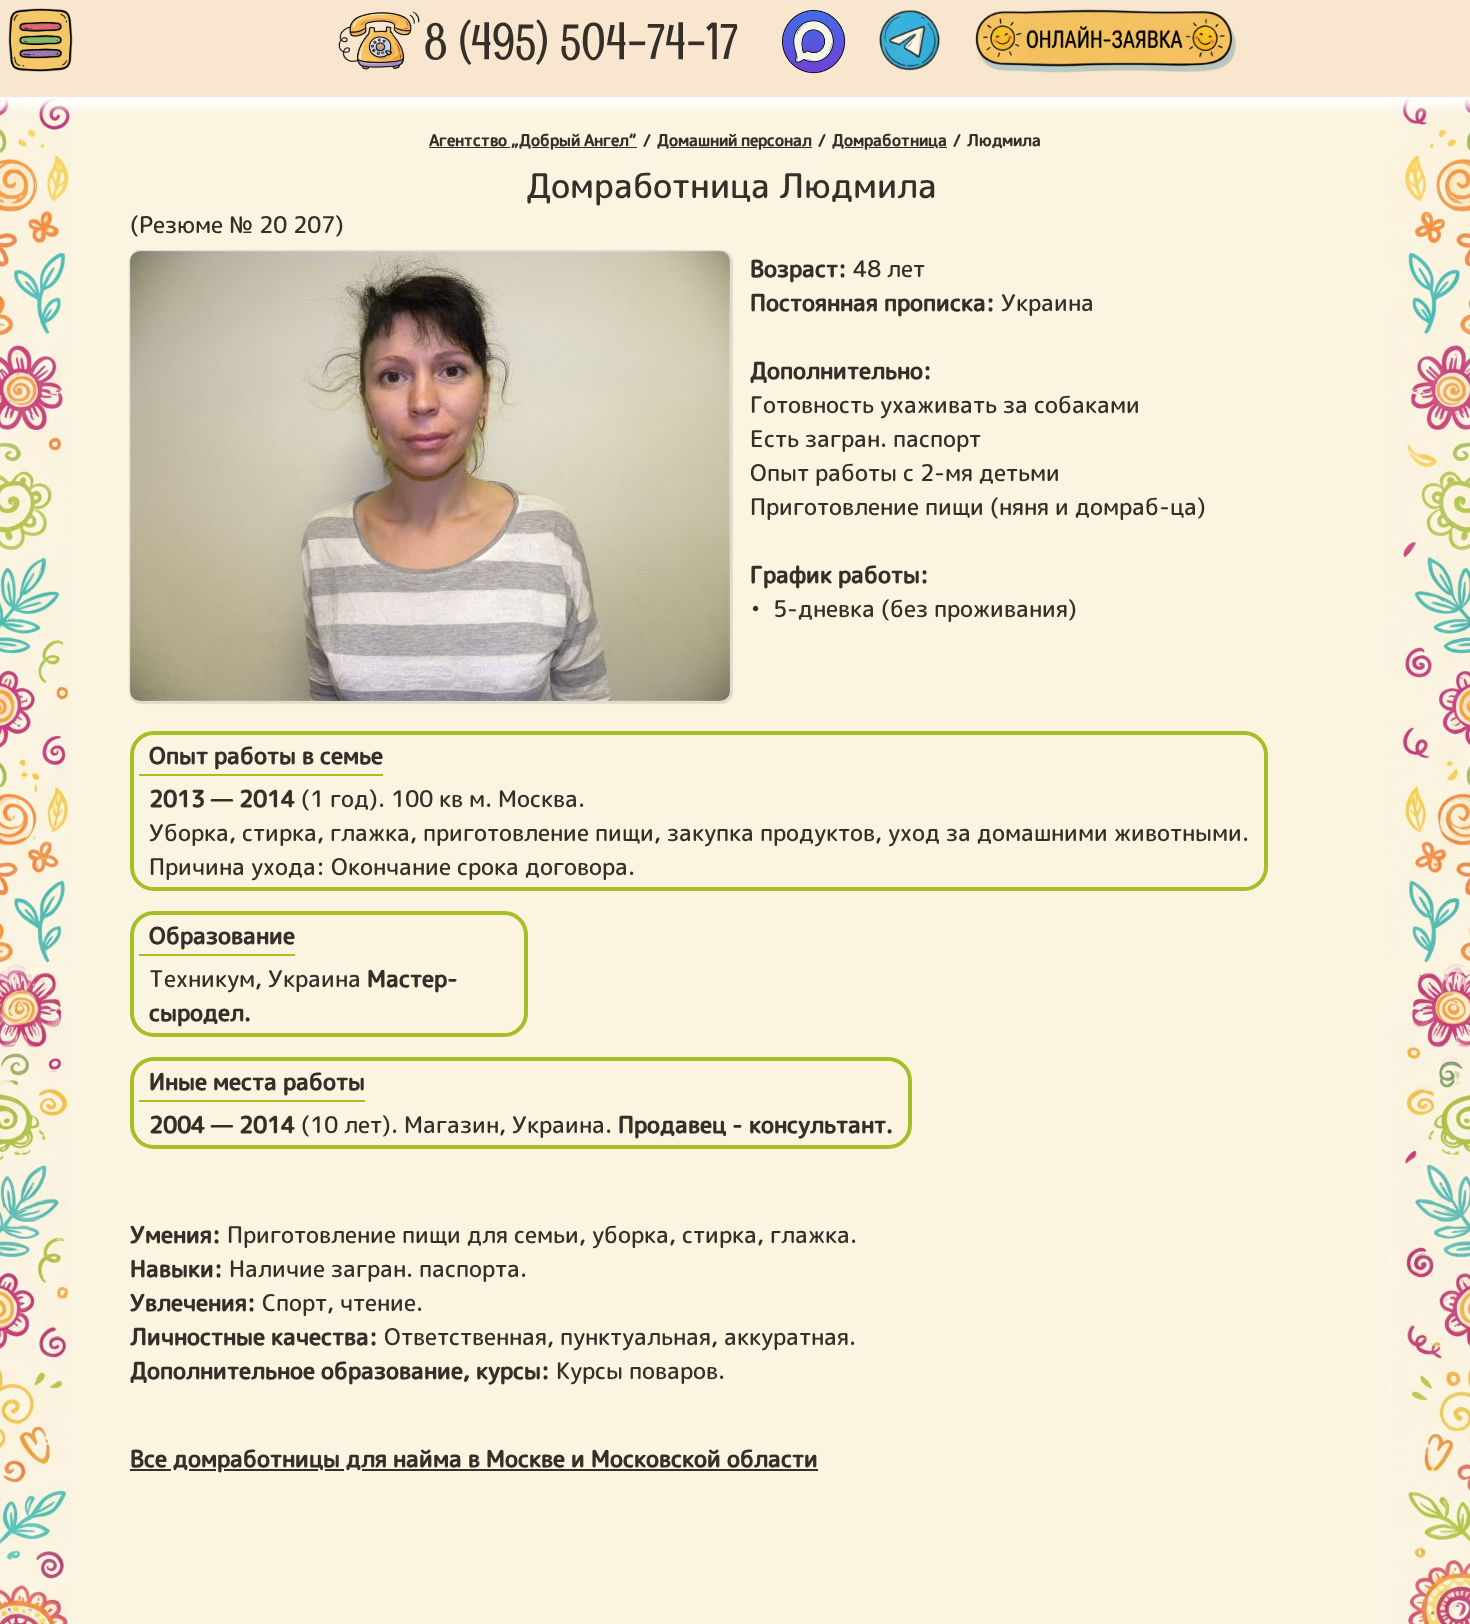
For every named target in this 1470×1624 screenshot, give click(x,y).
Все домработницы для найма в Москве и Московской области (474, 1458)
